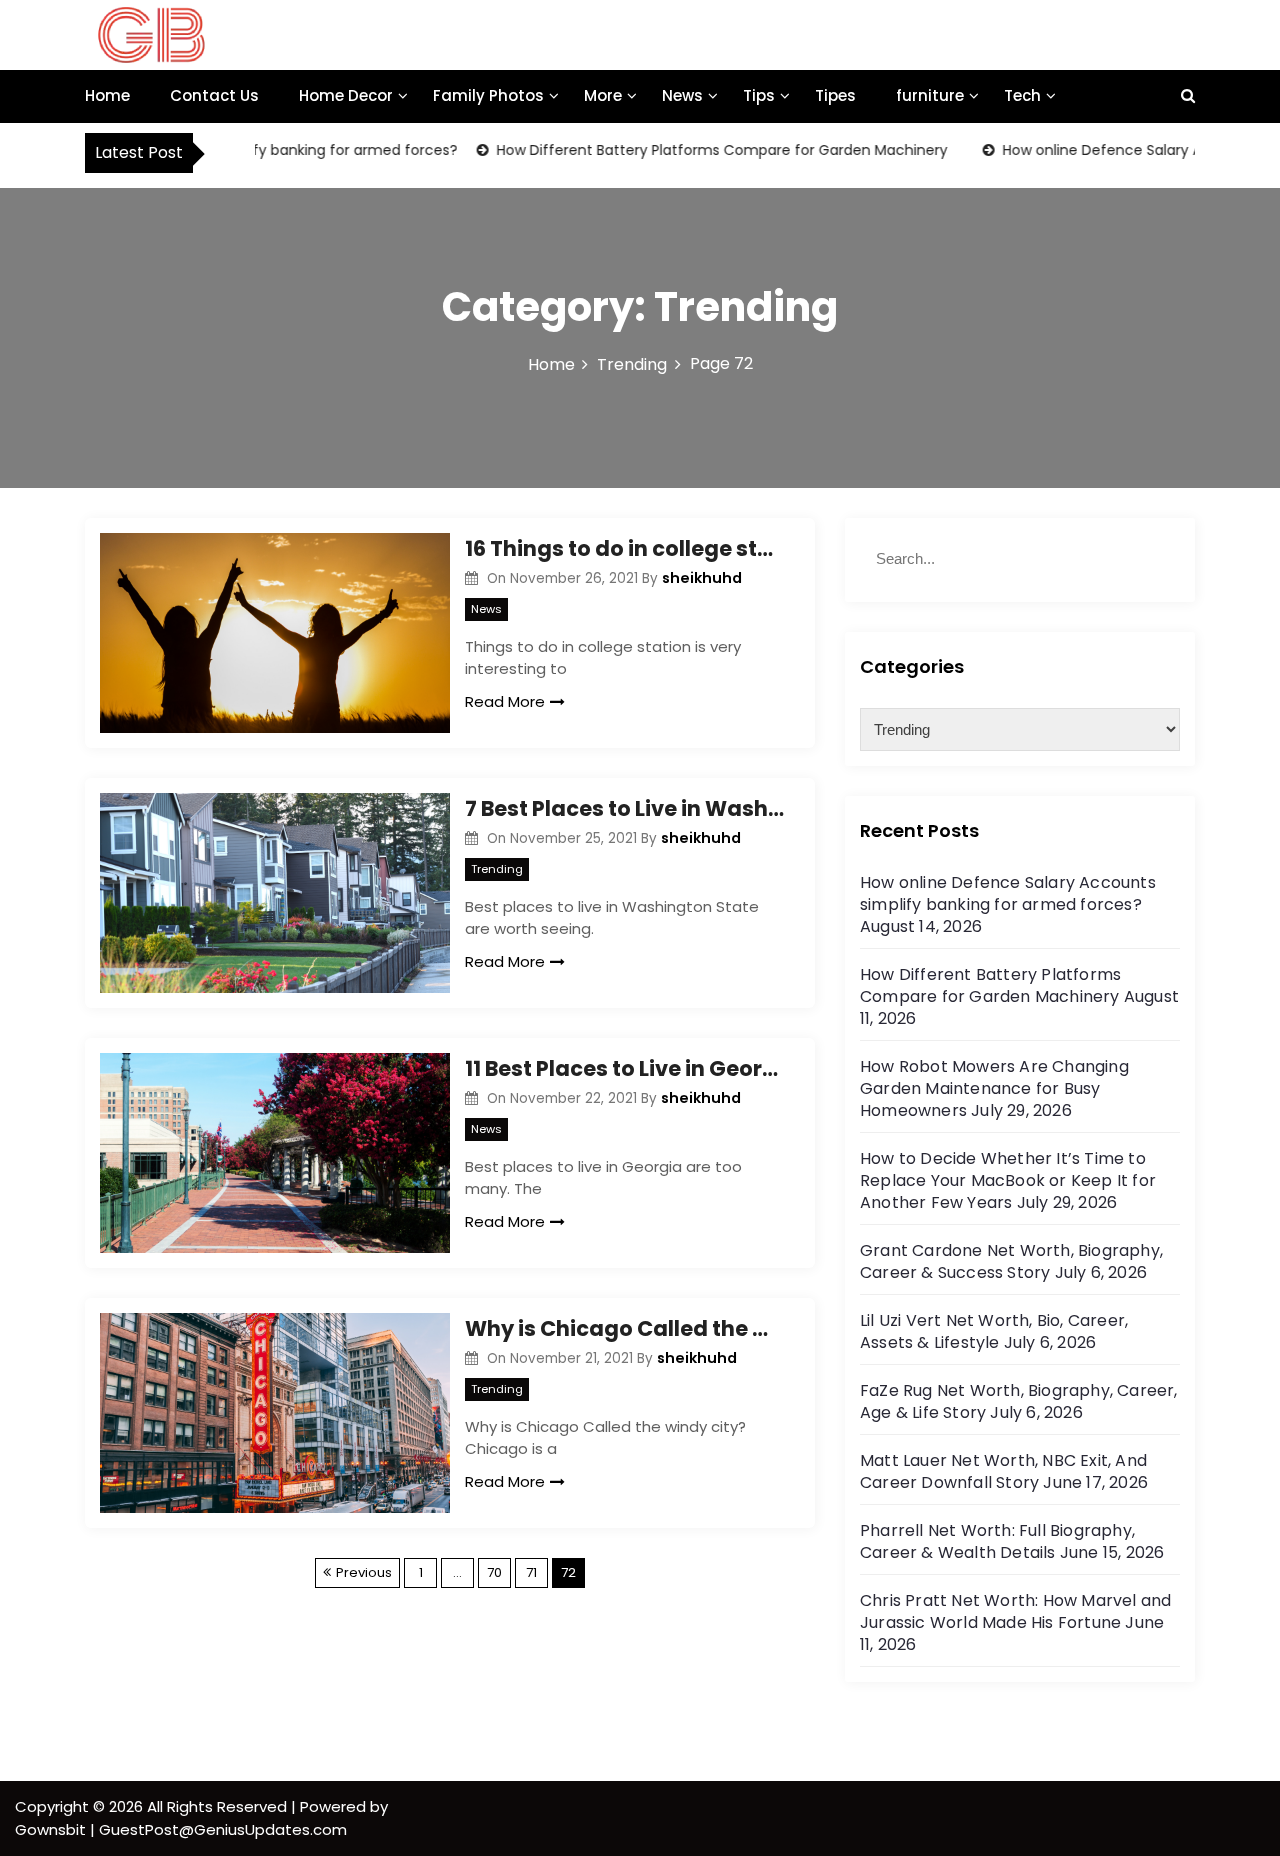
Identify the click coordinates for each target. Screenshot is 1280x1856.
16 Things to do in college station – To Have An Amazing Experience (625, 548)
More (603, 95)
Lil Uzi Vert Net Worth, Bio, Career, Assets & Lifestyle (994, 1331)
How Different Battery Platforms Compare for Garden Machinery (695, 150)
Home (107, 95)
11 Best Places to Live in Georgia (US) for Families (625, 1068)
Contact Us (214, 95)
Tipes (835, 95)
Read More (505, 701)
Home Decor (346, 95)
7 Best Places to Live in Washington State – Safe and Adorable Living (625, 808)
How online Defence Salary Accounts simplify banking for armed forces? (1008, 893)
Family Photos (488, 95)
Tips (759, 95)
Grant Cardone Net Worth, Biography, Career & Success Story (1011, 1261)
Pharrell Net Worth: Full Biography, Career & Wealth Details (997, 1541)
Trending (497, 869)
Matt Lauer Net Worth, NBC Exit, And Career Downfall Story (1003, 1471)
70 (494, 1572)
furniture (930, 95)
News (682, 95)
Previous (364, 1572)
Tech (1022, 95)
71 (531, 1572)
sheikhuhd (702, 578)
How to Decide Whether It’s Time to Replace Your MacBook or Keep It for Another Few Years (1008, 1180)
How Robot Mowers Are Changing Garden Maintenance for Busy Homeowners (994, 1088)
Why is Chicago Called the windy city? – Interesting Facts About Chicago (625, 1328)
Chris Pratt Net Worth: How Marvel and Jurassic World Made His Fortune (1015, 1611)
